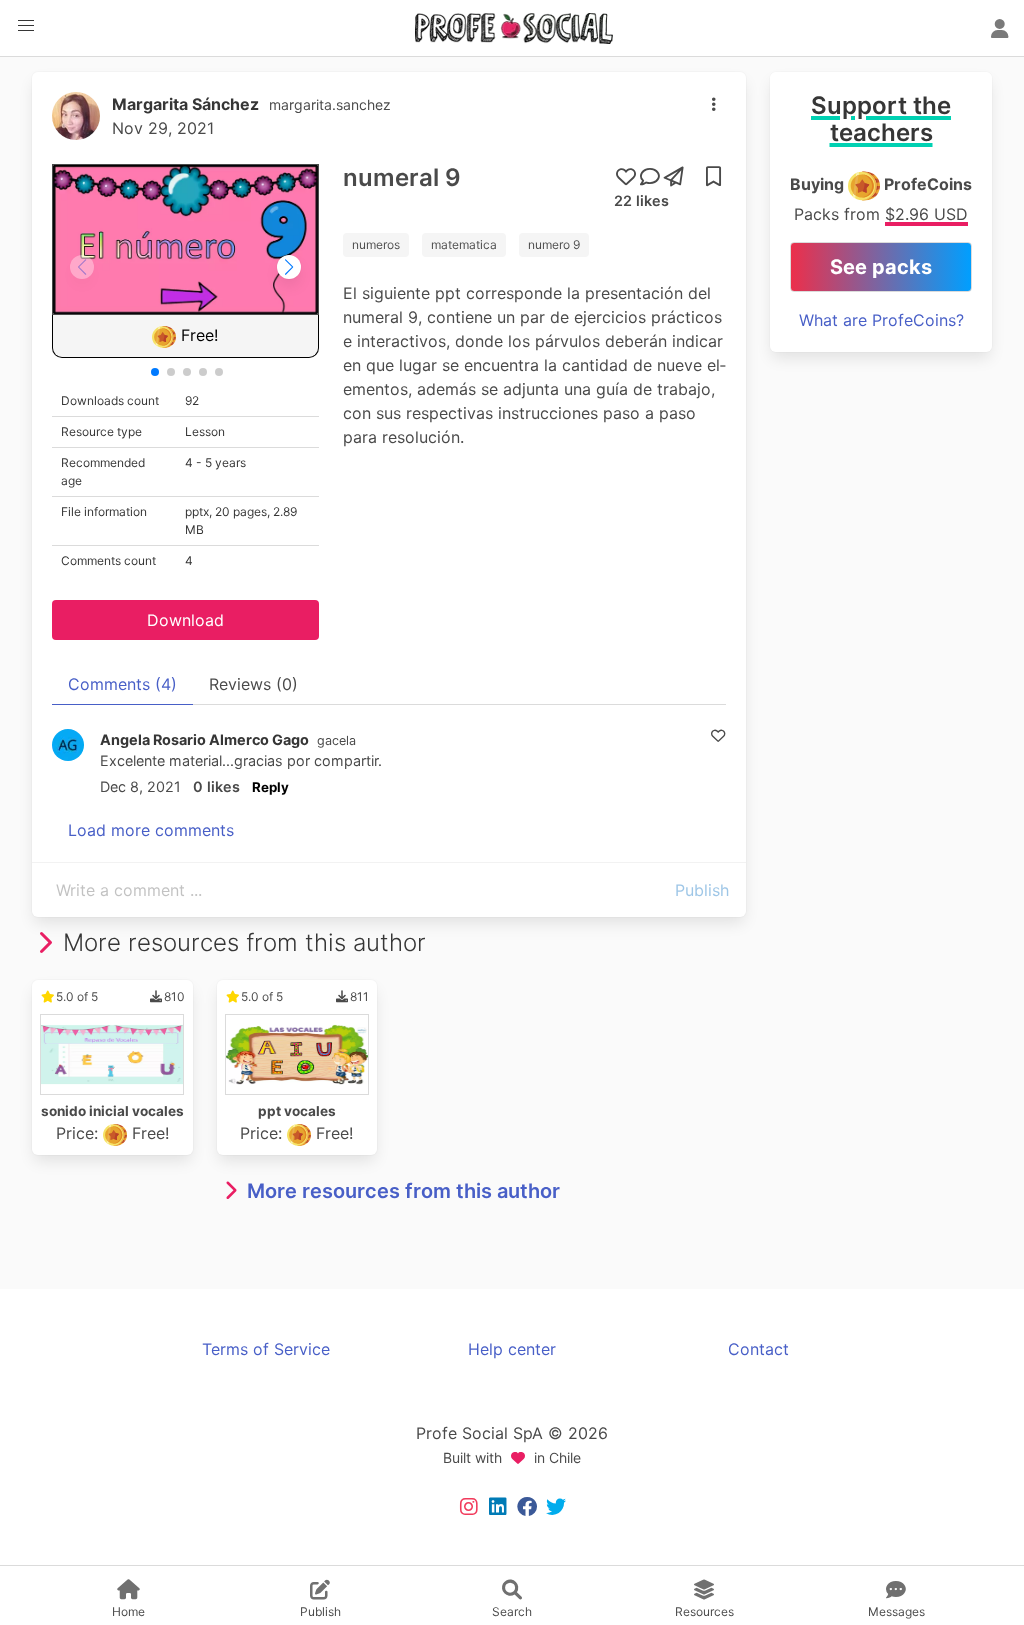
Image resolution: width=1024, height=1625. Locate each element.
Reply (270, 787)
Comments (122, 684)
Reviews (253, 684)
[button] (26, 26)
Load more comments (151, 830)
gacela (336, 740)
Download (185, 620)
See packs (881, 267)
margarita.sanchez (330, 104)
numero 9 (554, 244)
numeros (376, 244)
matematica (464, 244)
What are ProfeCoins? (881, 320)
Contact (758, 1349)
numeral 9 (402, 177)
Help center (512, 1349)
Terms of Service (266, 1349)
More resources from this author (403, 1191)
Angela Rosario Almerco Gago (204, 739)
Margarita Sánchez (185, 104)
